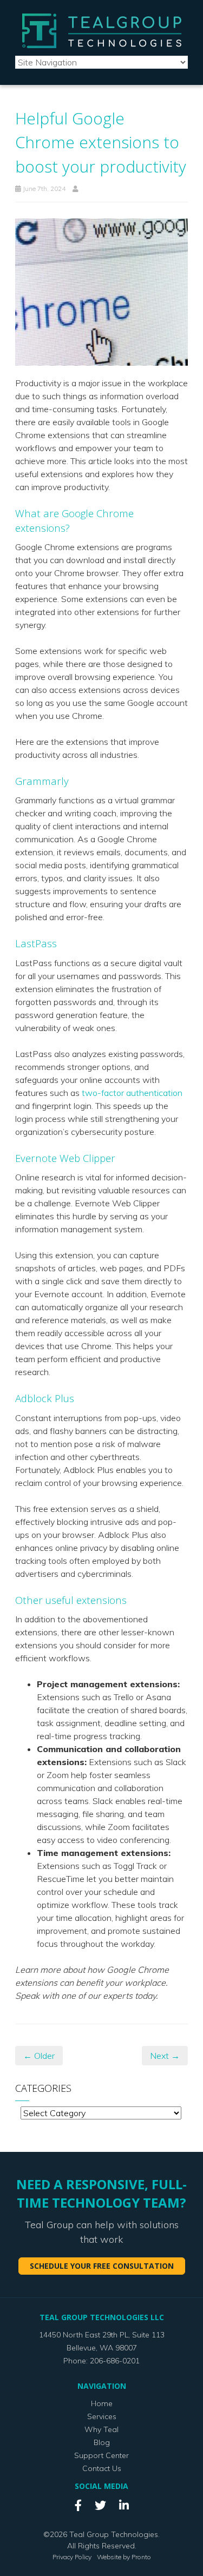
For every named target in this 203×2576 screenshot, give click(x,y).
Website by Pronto (124, 2557)
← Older (39, 2056)
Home (102, 2403)
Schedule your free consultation (102, 2266)
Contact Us (102, 2468)
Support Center (101, 2455)
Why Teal (101, 2429)
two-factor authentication (132, 1093)
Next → (165, 2056)
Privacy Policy (72, 2557)
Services (102, 2416)
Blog (102, 2442)
